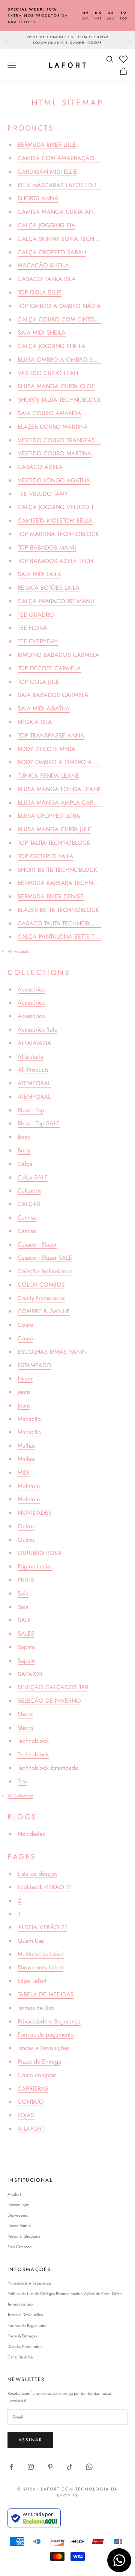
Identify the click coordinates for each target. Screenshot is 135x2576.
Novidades (31, 1834)
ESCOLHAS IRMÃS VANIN (52, 1352)
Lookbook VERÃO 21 (45, 1887)
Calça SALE (33, 1177)
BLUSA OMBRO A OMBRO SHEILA (63, 360)
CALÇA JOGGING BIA (46, 225)
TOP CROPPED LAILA (46, 856)
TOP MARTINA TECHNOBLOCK (58, 534)
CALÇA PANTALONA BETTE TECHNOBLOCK (76, 937)
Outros (26, 1526)
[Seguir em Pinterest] (50, 2467)
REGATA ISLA (35, 722)
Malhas (26, 1446)
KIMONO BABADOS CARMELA (58, 655)
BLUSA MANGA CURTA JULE (54, 829)
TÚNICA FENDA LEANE (48, 776)
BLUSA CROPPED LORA (49, 816)
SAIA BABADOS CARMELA (53, 695)
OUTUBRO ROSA (40, 1553)
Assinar (30, 2440)
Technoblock (33, 1741)
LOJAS (26, 2115)
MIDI (24, 1473)
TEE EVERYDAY (38, 641)
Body (24, 1137)
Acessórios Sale (37, 1030)
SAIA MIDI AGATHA (44, 708)
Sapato (26, 1647)
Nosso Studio (19, 2226)
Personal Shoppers (24, 2236)
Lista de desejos (37, 1874)
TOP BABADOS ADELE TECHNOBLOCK (69, 561)
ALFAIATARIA (34, 1043)
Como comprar (37, 2075)
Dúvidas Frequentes (25, 2346)
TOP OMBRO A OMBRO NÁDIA (59, 306)
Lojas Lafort (32, 1981)
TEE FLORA (32, 628)
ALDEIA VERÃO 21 (42, 1927)
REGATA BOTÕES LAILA (49, 588)
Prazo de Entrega (39, 2062)
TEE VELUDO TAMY (43, 494)
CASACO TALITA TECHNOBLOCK (61, 923)
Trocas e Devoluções (43, 2048)
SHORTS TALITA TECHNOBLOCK (59, 400)
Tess (22, 1781)
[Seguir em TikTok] (70, 2467)
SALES (26, 1633)
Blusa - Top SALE (39, 1123)
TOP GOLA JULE (38, 682)
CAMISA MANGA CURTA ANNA (60, 212)
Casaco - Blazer (37, 1244)
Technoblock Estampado (48, 1768)
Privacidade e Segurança (49, 2021)
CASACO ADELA (40, 467)
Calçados (29, 1190)
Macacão (29, 1419)
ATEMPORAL (34, 1083)
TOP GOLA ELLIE (40, 292)
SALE (24, 1620)
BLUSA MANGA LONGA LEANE (59, 789)
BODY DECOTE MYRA (46, 749)
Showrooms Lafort (40, 1967)
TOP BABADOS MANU (47, 547)
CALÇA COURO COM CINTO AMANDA (70, 319)
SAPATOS (30, 1674)
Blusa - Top (31, 1110)
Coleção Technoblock (45, 1271)
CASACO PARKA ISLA (47, 279)
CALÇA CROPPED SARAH (52, 252)
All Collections (20, 1796)
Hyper (25, 1378)
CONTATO (31, 2102)
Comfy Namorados (41, 1298)
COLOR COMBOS (41, 1285)
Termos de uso (20, 2304)
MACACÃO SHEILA (43, 265)
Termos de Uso (36, 2008)
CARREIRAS (33, 2089)
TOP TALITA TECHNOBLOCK (54, 843)
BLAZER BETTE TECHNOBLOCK (58, 910)
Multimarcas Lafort (41, 1954)
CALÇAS (29, 1204)
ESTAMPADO (34, 1365)
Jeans (24, 1392)
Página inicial (35, 1566)
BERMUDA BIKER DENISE (51, 896)
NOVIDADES (35, 1513)
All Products (18, 951)
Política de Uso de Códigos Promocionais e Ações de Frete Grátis (65, 2294)
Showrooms (18, 2215)
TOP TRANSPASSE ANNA (51, 735)
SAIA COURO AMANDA (49, 413)
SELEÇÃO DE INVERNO (49, 1701)
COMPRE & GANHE (44, 1311)
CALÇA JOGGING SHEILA (52, 346)
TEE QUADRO (36, 615)
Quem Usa (31, 1941)
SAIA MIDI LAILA (40, 574)
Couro (25, 1325)
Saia (23, 1593)
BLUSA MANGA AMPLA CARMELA (63, 803)
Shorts (25, 1714)
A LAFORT (31, 2129)
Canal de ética (20, 2357)
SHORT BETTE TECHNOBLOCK (57, 870)
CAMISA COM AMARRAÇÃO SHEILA (67, 158)
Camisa (27, 1217)
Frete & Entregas (22, 2336)
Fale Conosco (19, 2247)
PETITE (26, 1580)
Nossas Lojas (18, 2205)
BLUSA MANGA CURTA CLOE (56, 386)
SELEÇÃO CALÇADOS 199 (53, 1687)
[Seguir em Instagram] (31, 2467)
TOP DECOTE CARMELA (49, 668)
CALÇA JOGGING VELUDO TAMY (61, 507)
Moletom (29, 1486)
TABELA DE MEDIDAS (46, 1994)
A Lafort (14, 2194)
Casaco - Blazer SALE (45, 1258)
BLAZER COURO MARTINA (53, 427)
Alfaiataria (31, 1057)
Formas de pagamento (46, 2035)
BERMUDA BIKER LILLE (47, 145)
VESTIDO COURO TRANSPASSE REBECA (71, 440)
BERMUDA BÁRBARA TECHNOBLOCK (67, 883)
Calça (25, 1164)
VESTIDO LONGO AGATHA (54, 480)
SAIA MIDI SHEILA (42, 333)
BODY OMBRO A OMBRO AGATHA (64, 762)
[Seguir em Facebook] (11, 2467)
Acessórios (31, 989)
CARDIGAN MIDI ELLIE (47, 172)
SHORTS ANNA (38, 198)
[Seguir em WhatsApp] (89, 2467)
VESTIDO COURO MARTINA (55, 453)
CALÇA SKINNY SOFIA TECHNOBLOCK (70, 239)
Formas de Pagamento (27, 2325)
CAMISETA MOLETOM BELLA (55, 520)
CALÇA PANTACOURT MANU (56, 601)
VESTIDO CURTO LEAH (48, 373)
